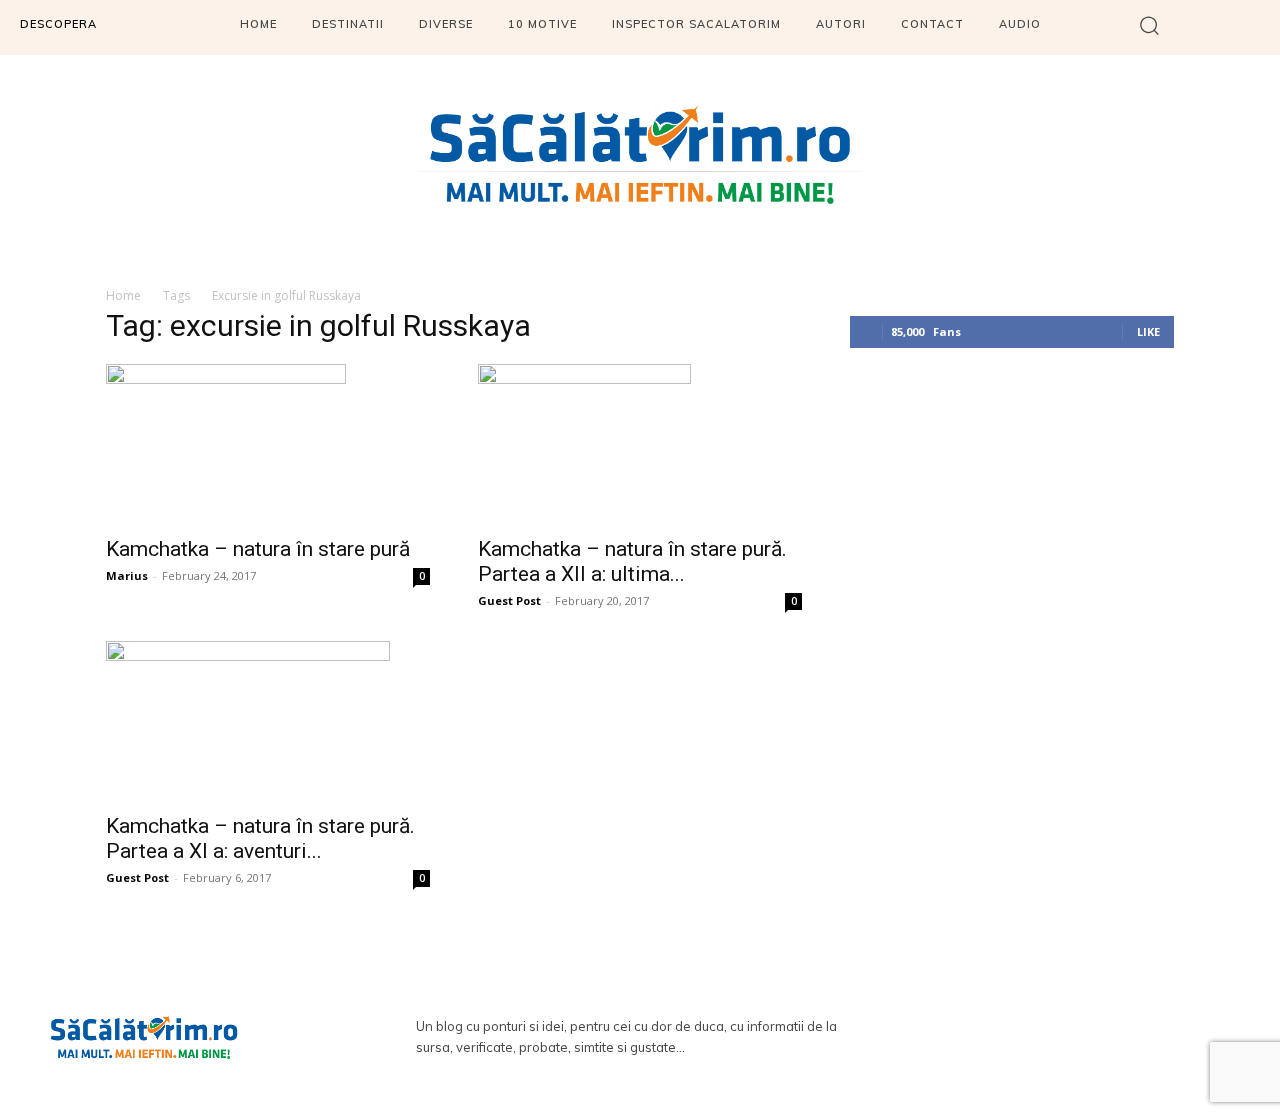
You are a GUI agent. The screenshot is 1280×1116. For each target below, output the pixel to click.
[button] (1149, 24)
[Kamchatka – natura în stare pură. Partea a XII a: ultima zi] (640, 444)
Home (123, 295)
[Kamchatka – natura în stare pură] (268, 444)
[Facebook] (1033, 1038)
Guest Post (509, 600)
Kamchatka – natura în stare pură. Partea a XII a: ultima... (632, 561)
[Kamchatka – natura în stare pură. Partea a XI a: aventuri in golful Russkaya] (268, 721)
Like (1148, 331)
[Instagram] (1091, 1038)
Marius (127, 575)
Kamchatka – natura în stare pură (258, 549)
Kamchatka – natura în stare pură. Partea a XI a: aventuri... (260, 838)
